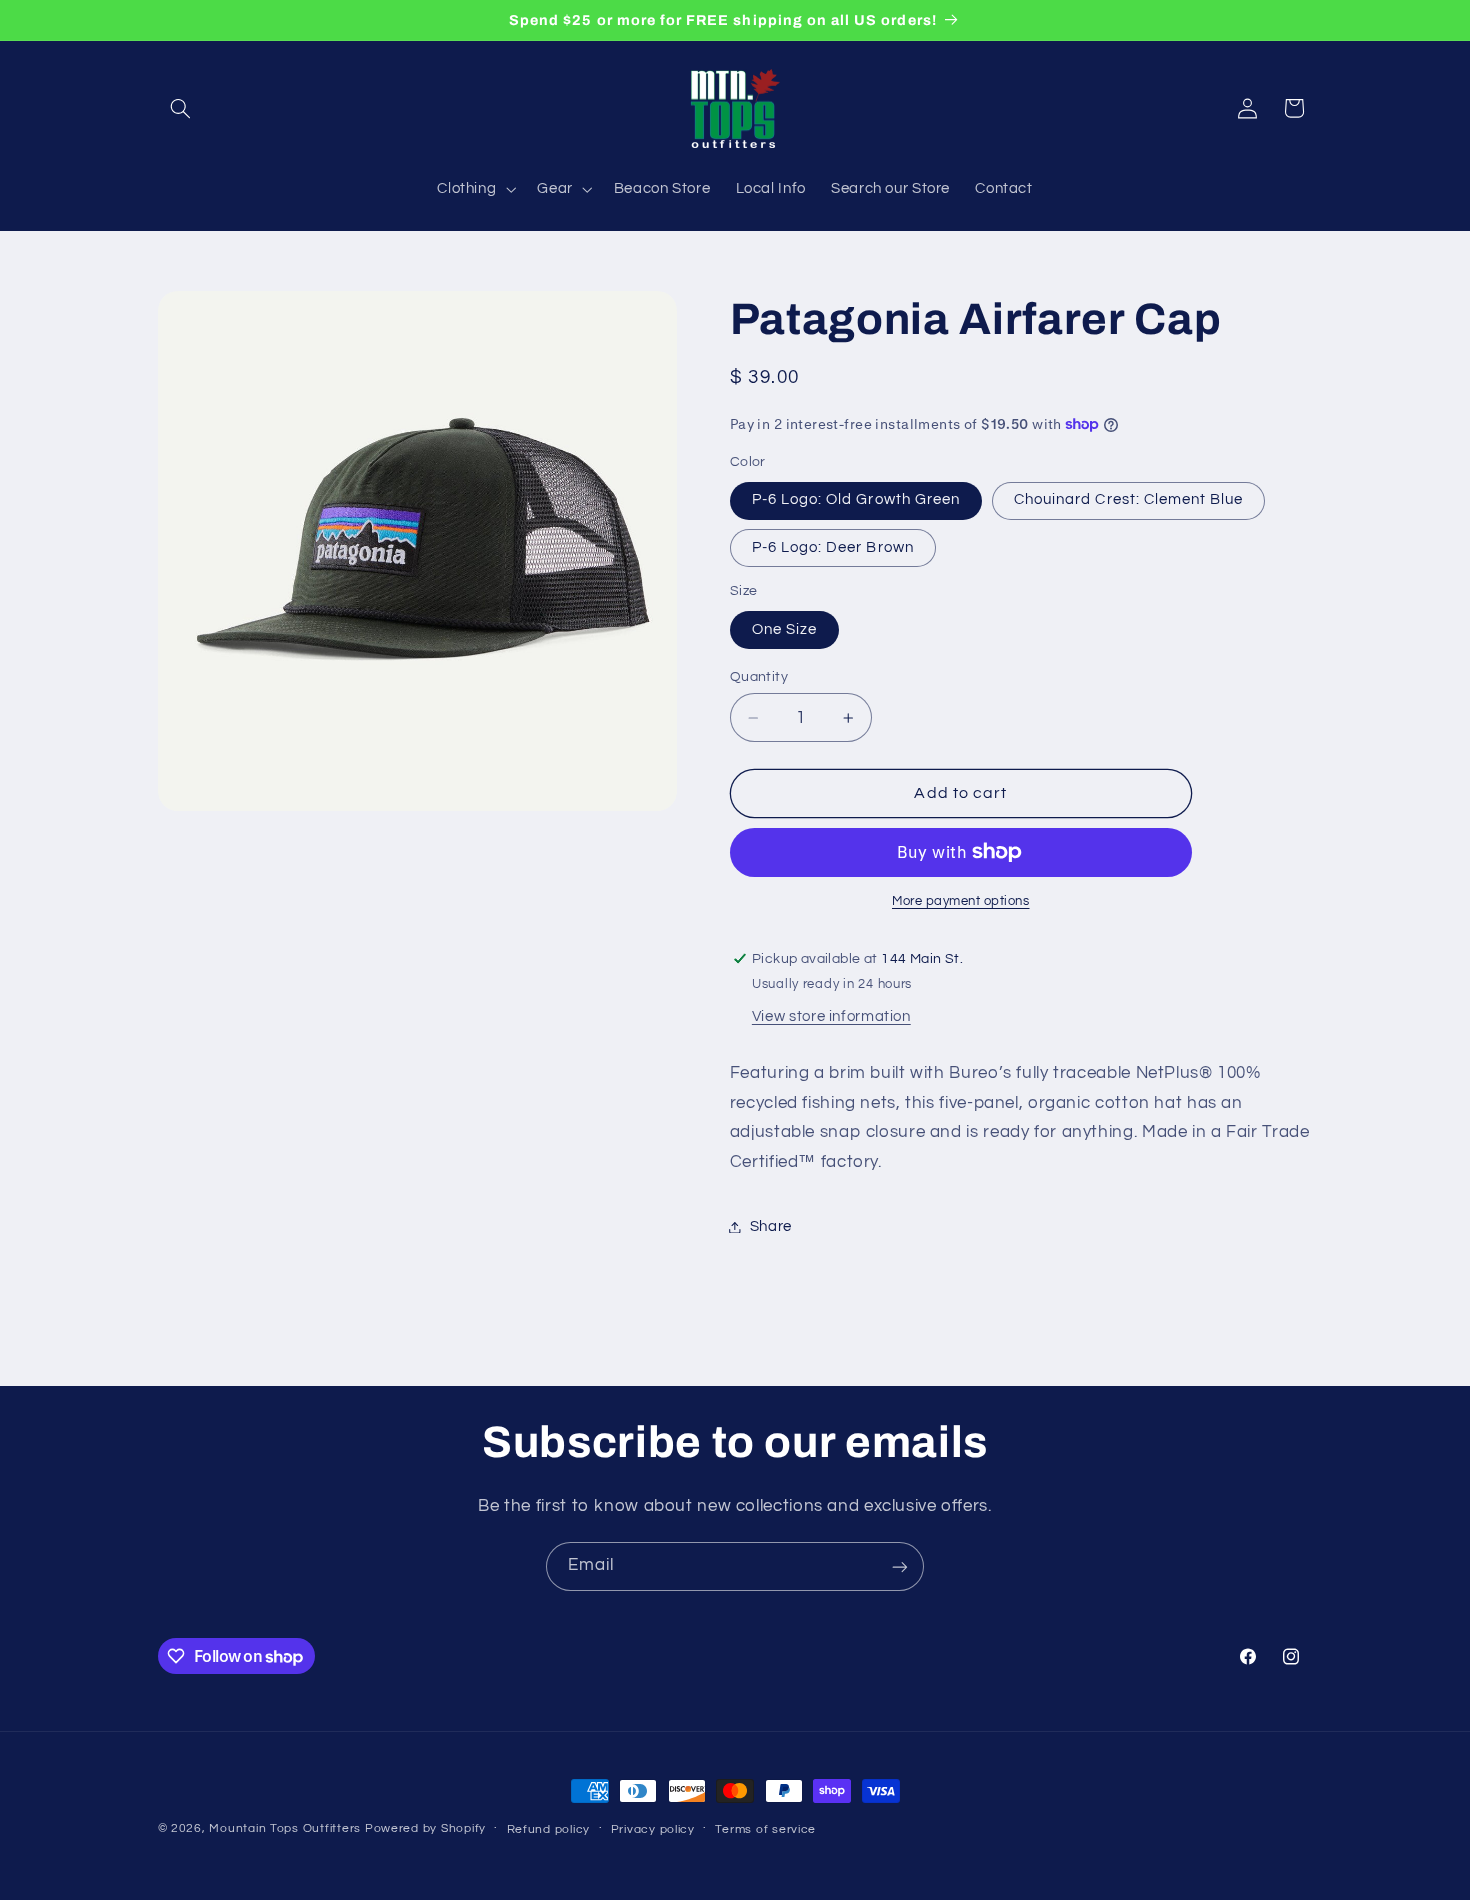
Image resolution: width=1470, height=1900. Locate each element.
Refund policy (549, 1829)
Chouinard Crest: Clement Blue (1128, 499)
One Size (784, 629)
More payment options (961, 901)
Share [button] (771, 1226)
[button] (181, 108)
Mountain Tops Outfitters (285, 1828)
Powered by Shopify (425, 1828)
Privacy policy (653, 1829)
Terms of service (765, 1829)
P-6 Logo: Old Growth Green (856, 499)
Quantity (759, 677)
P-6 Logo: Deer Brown (833, 547)
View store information (831, 1016)
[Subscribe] (900, 1566)
